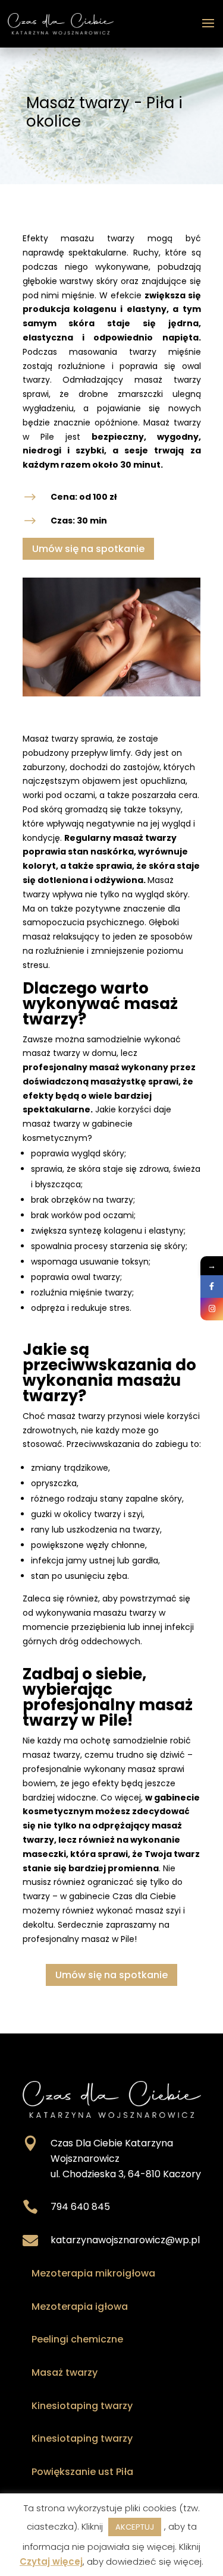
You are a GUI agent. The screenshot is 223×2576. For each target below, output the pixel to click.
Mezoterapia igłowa (80, 2307)
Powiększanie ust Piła (82, 2472)
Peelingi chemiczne (77, 2339)
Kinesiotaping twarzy (82, 2406)
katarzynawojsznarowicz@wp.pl (125, 2240)
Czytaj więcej (51, 2561)
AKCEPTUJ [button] (135, 2527)
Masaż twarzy (65, 2372)
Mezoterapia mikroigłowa (93, 2273)
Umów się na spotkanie (88, 549)
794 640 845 (80, 2207)
